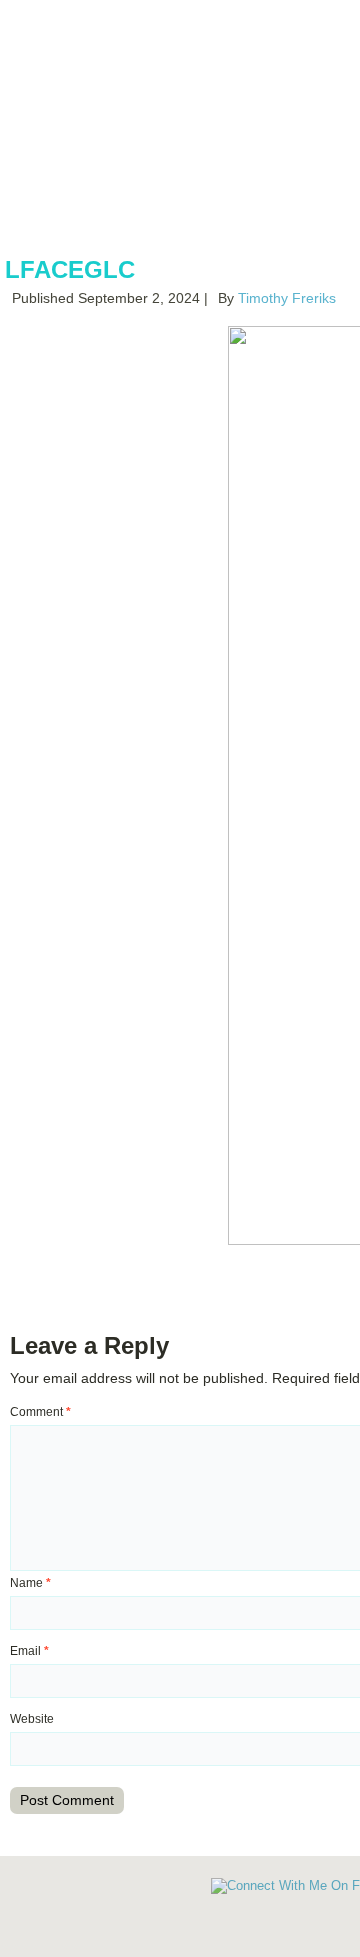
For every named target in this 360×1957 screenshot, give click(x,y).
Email (29, 1651)
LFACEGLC (70, 269)
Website (32, 1719)
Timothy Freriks (287, 298)
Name (30, 1583)
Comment (40, 1412)
